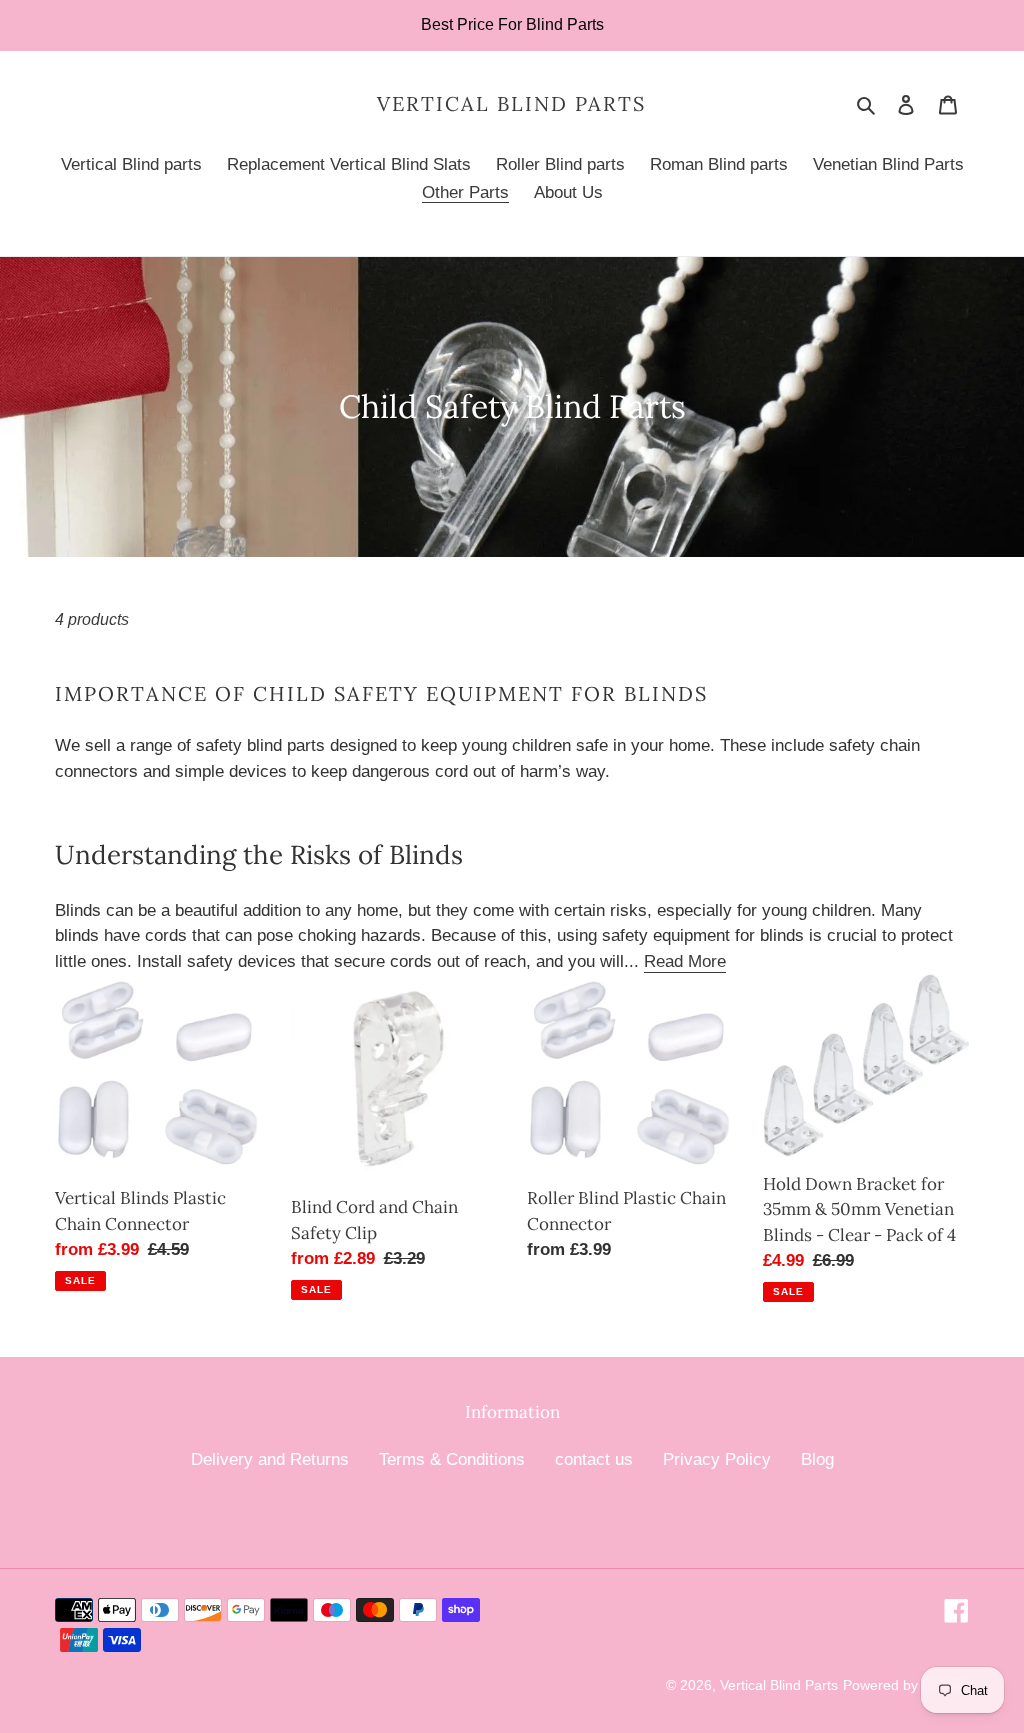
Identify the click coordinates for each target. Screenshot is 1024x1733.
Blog (817, 1459)
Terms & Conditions (452, 1459)
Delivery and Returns (270, 1459)
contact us (594, 1459)
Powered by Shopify (906, 1685)
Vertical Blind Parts (511, 104)
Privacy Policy (717, 1459)
